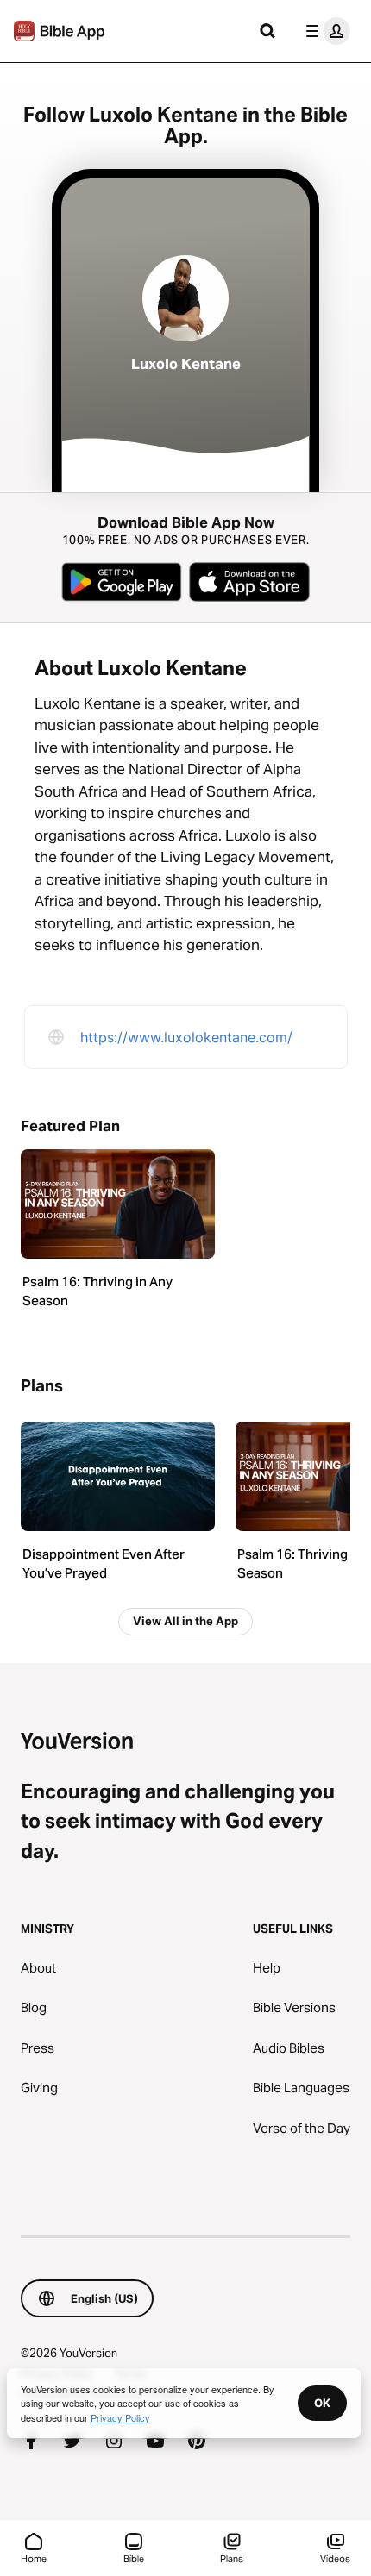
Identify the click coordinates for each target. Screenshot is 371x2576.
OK (322, 2403)
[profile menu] (324, 31)
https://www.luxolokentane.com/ (186, 1037)
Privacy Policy (120, 2417)
